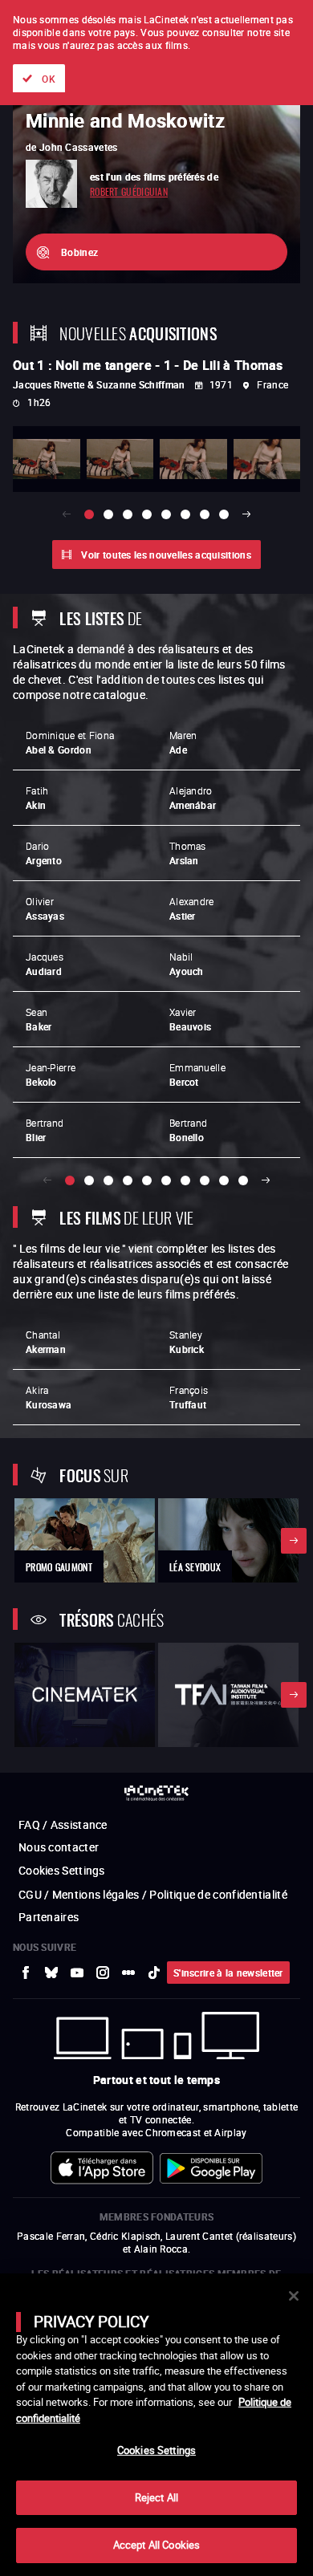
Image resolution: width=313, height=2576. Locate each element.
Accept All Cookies (156, 2545)
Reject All (156, 2497)
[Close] (294, 2296)
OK (49, 79)
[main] (156, 2425)
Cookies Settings (156, 2450)
